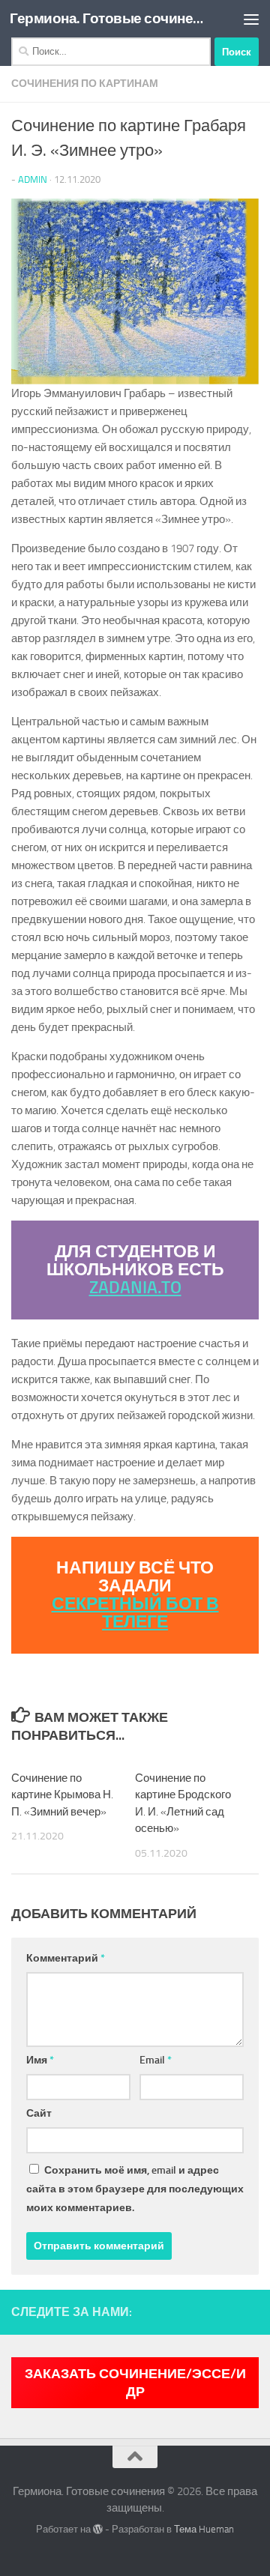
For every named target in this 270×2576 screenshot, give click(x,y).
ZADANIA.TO (135, 1288)
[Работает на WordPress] (98, 2529)
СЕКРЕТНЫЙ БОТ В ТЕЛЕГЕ (135, 1613)
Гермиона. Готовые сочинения (107, 18)
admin (33, 179)
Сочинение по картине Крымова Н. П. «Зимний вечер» (62, 1795)
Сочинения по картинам (85, 84)
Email (156, 2060)
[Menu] (251, 19)
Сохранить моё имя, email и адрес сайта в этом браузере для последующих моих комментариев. (135, 2189)
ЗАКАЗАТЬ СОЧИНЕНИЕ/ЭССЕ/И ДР (135, 2383)
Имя (40, 2060)
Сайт (39, 2113)
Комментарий (66, 1958)
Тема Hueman (204, 2529)
